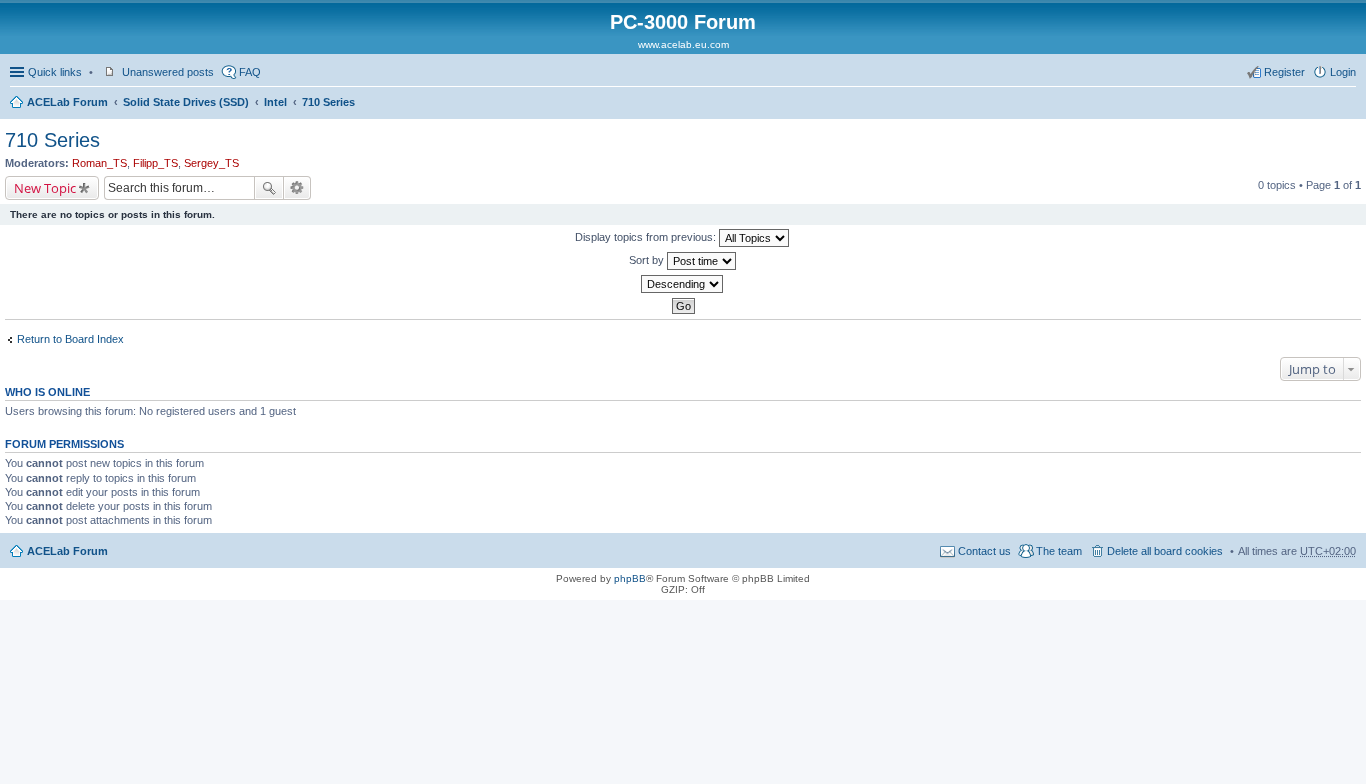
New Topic (45, 188)
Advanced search (297, 188)
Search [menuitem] (1348, 104)
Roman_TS (99, 163)
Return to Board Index (70, 339)
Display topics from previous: (647, 237)
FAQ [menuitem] (250, 72)
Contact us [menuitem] (984, 551)
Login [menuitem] (1343, 72)
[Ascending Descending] (683, 284)
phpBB (630, 578)
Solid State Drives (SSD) (186, 102)
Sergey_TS (211, 163)
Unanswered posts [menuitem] (168, 72)
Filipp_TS (155, 163)
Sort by (648, 260)
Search (269, 188)
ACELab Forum (67, 102)
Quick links (55, 72)
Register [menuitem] (1284, 72)
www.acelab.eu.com (683, 44)
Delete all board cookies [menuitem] (1165, 551)
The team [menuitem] (1059, 551)
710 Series (328, 102)
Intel (275, 102)
